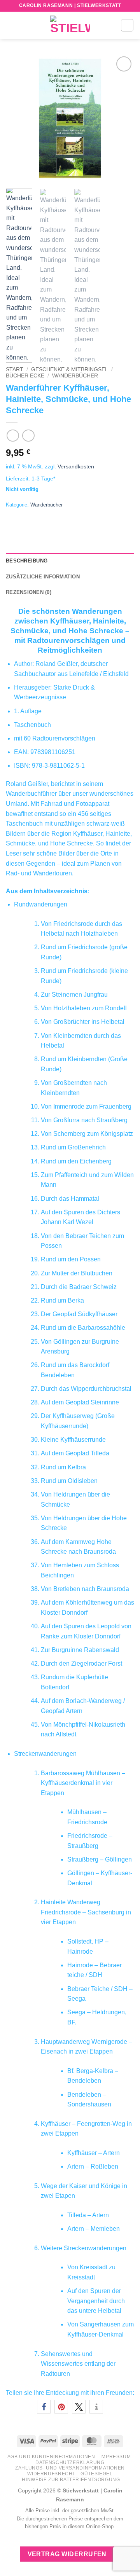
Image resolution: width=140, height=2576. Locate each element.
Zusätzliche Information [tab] (43, 577)
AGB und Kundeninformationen (51, 2457)
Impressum (116, 2457)
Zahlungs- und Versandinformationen (70, 2468)
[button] (10, 25)
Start (15, 369)
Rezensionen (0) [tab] (29, 592)
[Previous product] (28, 436)
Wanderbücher (75, 376)
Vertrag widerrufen (67, 2554)
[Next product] (13, 436)
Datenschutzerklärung (70, 2462)
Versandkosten (76, 466)
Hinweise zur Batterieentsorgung (71, 2480)
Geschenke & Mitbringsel (70, 369)
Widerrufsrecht (51, 2474)
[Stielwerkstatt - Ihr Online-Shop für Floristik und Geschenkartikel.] (70, 25)
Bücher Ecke (25, 376)
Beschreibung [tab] (27, 561)
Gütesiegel (96, 2474)
